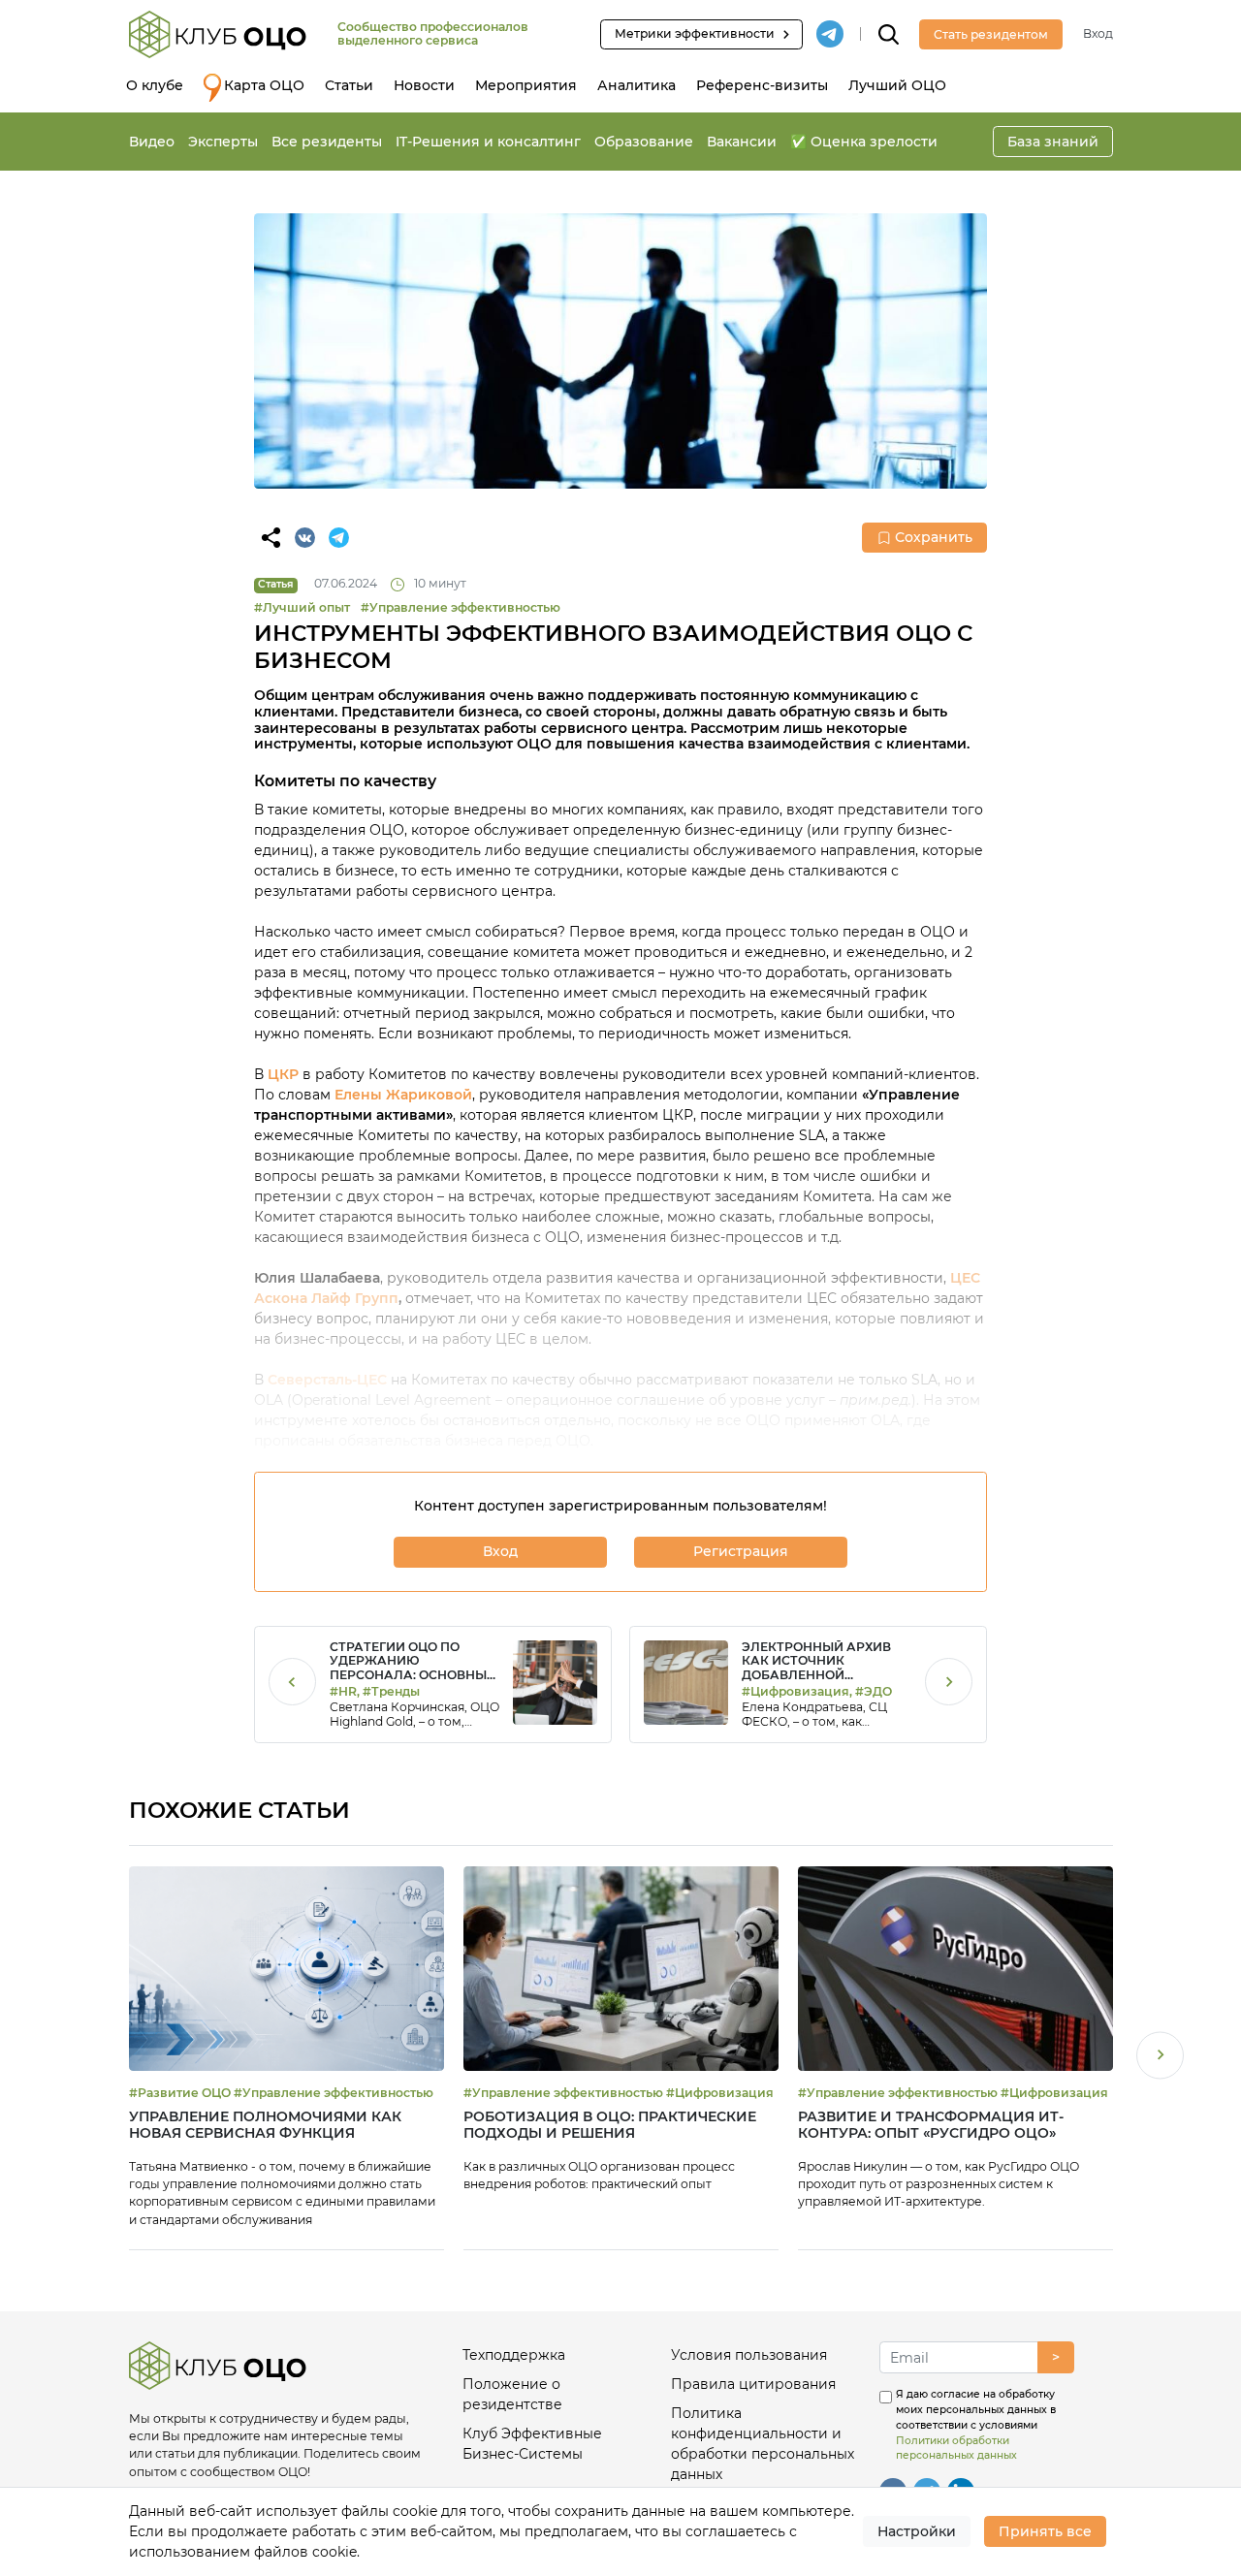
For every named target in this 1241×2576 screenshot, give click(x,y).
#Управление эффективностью (461, 607)
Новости (424, 85)
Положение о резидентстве (512, 2394)
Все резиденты (327, 142)
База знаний (1053, 142)
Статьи (349, 85)
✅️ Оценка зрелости (864, 142)
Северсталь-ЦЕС (327, 1380)
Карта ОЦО (264, 85)
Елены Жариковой (403, 1095)
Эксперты (223, 142)
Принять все (1045, 2531)
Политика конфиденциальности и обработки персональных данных (763, 2444)
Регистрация (741, 1551)
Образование (644, 142)
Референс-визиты (762, 85)
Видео (152, 142)
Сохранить (934, 537)
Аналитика (636, 85)
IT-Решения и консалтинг (488, 142)
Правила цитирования (753, 2384)
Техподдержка (514, 2355)
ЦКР (285, 1074)
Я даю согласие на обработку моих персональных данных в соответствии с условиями (976, 2425)
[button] (1160, 2058)
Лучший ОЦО (897, 85)
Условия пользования (749, 2355)
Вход (1098, 33)
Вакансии (742, 142)
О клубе (155, 85)
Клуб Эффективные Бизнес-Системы (532, 2444)
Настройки (917, 2531)
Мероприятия (526, 85)
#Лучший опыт (302, 607)
